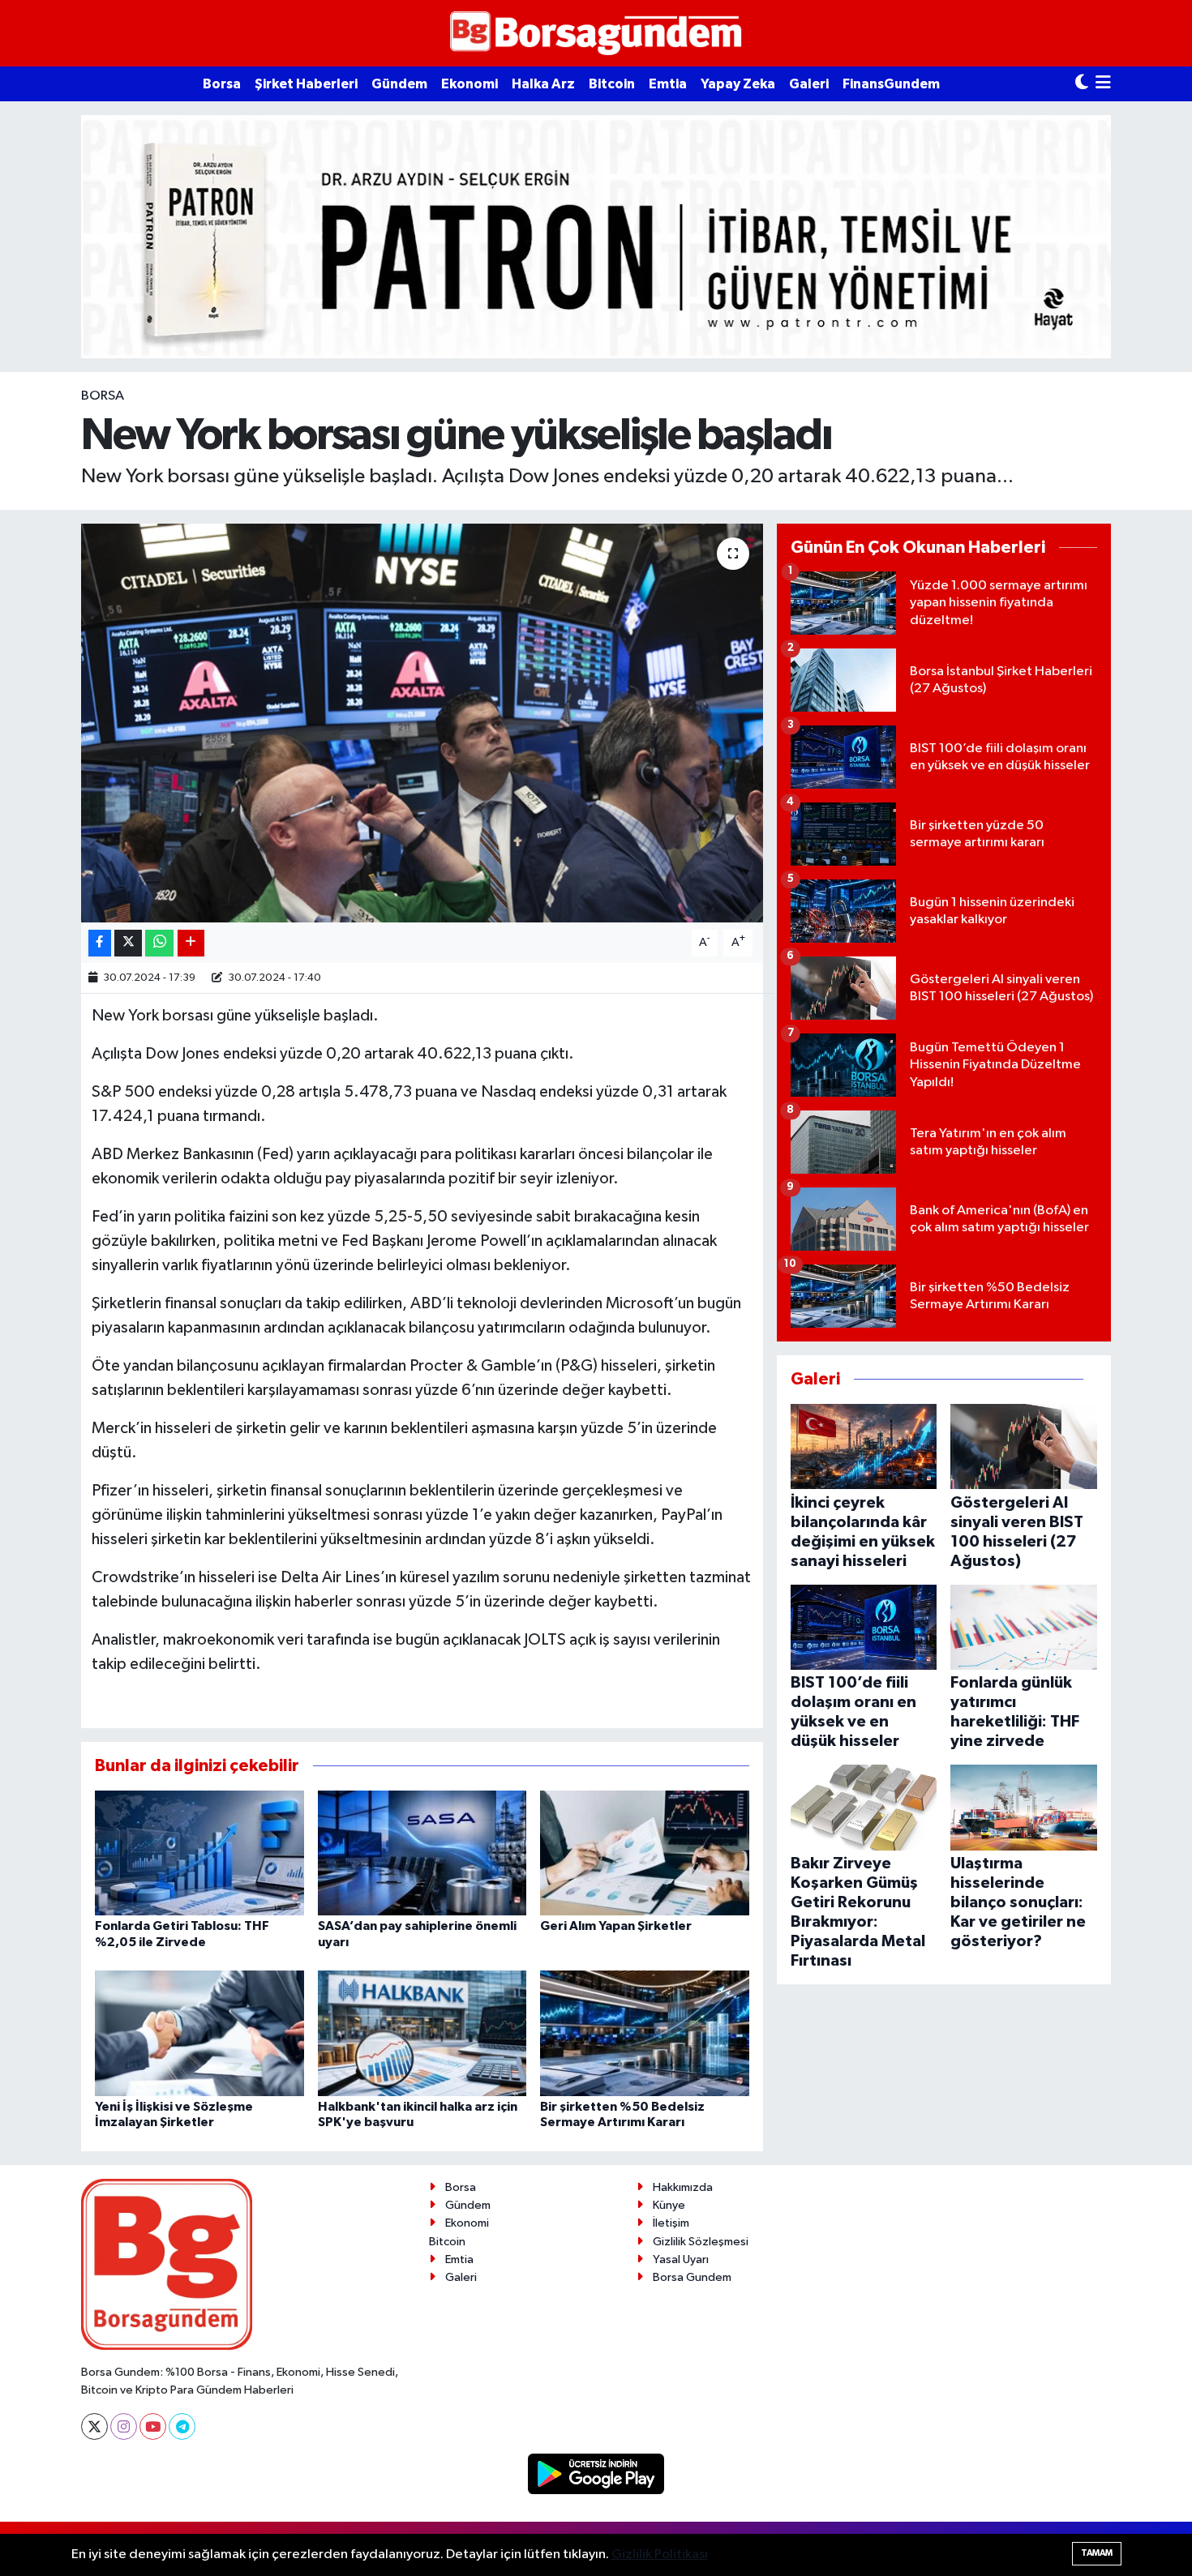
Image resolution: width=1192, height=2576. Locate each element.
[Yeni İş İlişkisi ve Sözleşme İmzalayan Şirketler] (199, 2033)
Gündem (399, 84)
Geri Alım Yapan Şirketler (616, 1926)
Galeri (809, 84)
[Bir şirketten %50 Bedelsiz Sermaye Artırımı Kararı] (645, 2033)
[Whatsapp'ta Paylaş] (159, 943)
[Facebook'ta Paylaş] (100, 943)
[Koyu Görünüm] (1082, 84)
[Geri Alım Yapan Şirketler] (645, 1853)
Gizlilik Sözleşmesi (701, 2242)
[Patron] (596, 236)
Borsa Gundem (692, 2277)
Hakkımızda (683, 2187)
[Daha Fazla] (191, 943)
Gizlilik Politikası (660, 2555)
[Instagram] (124, 2426)
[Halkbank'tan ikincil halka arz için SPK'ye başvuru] (422, 2033)
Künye (669, 2205)
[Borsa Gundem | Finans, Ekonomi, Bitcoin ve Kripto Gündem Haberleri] (596, 34)
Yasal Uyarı (681, 2259)
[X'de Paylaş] (128, 943)
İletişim (671, 2223)
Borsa (222, 84)
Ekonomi (470, 84)
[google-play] (596, 2473)
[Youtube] (153, 2426)
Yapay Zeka (738, 84)
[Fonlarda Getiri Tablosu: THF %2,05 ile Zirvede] (199, 1853)
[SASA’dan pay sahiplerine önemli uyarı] (422, 1853)
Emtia (668, 84)
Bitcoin (612, 84)
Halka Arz (543, 84)
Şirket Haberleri (306, 84)
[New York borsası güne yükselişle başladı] (422, 723)
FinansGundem (891, 84)
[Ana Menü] (1103, 84)
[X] (94, 2426)
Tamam (1097, 2553)
